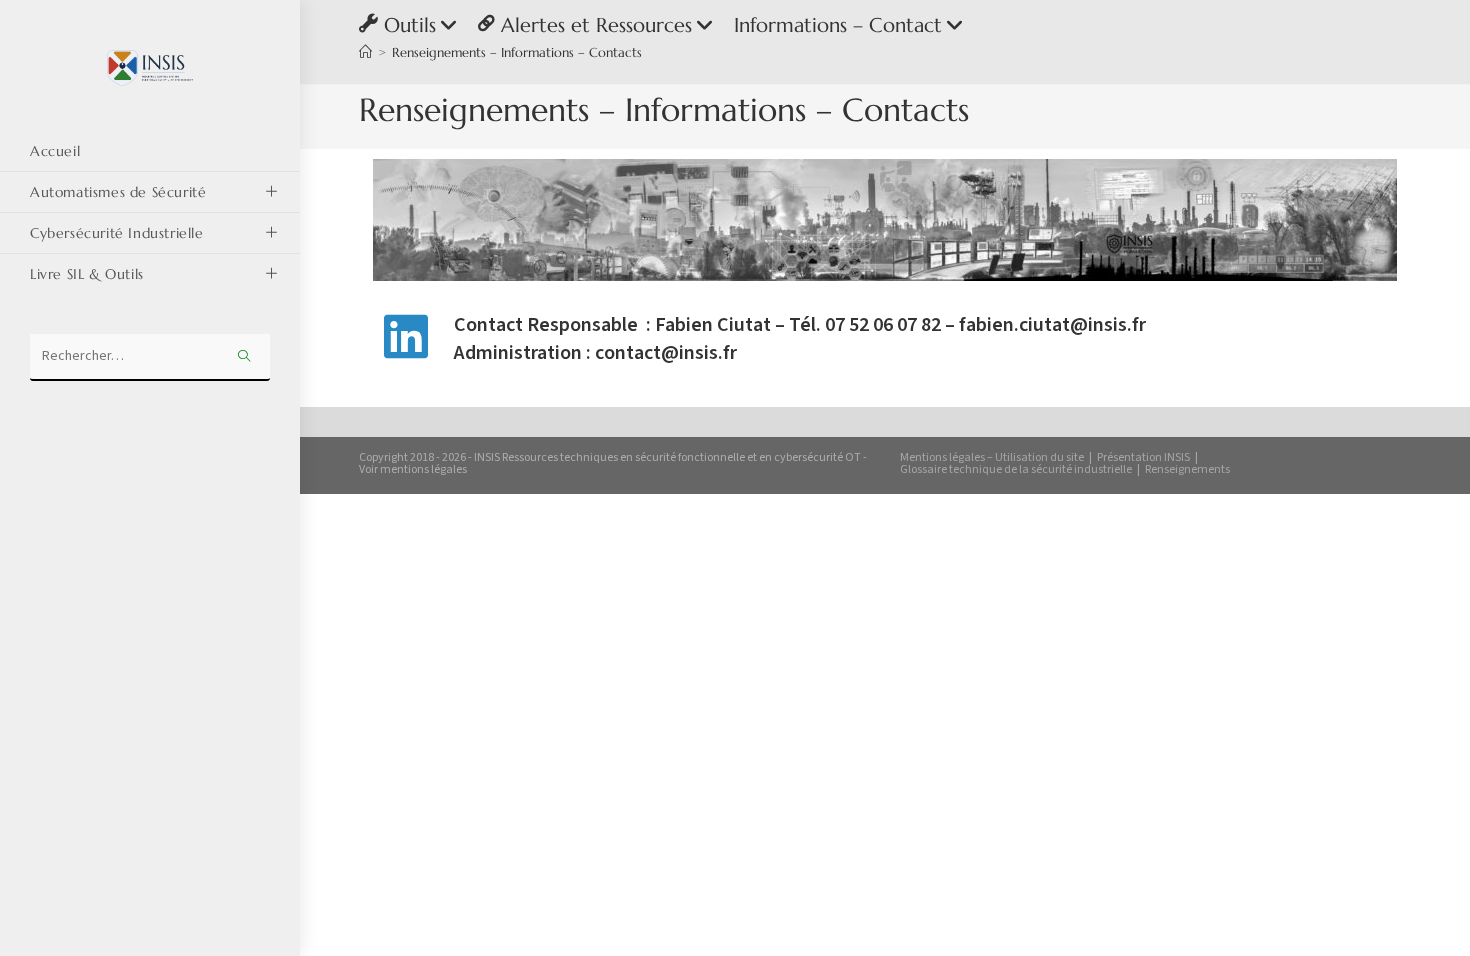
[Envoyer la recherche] (245, 357)
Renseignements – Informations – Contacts (517, 52)
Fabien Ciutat (713, 325)
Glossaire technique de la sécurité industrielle (1016, 469)
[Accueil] (365, 52)
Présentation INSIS (1143, 457)
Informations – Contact (838, 25)
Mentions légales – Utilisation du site (992, 457)
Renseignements (1187, 469)
